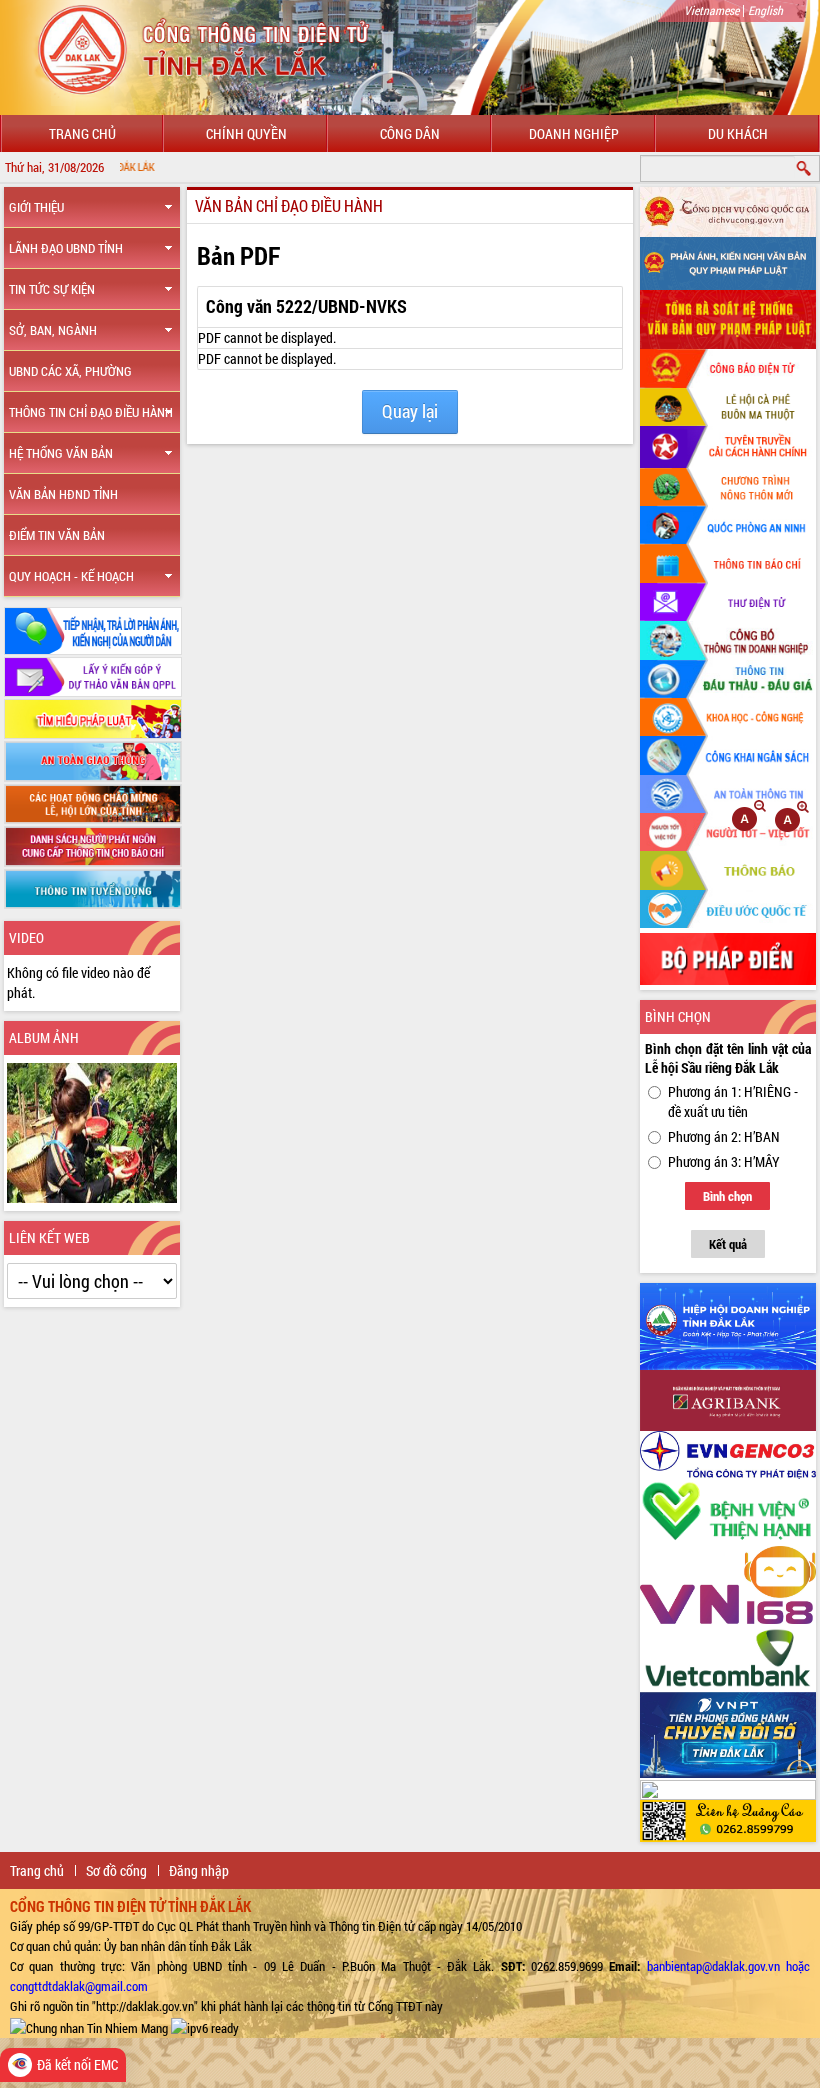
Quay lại (410, 411)
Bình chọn (727, 1196)
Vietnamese (711, 10)
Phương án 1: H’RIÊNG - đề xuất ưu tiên (733, 1101)
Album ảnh (44, 1037)
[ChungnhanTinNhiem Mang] (89, 2026)
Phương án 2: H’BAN (724, 1136)
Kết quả (728, 1244)
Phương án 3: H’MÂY (724, 1161)
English (765, 10)
